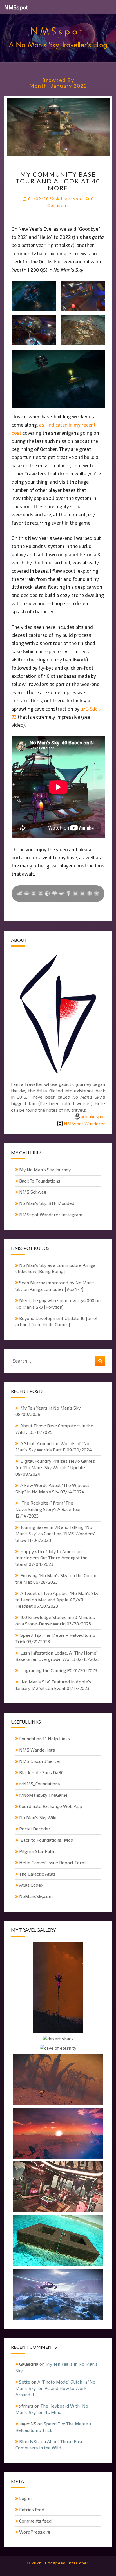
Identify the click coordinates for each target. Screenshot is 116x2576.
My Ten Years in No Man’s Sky (50, 1408)
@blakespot (93, 1116)
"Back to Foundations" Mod (46, 1840)
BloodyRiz (29, 2441)
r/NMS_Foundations (40, 1784)
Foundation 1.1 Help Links (44, 1738)
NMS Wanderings (37, 1750)
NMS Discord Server (40, 1761)
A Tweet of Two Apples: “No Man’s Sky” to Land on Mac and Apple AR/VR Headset (58, 1600)
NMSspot (16, 7)
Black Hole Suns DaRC (41, 1772)
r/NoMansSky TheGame (43, 1795)
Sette (25, 2382)
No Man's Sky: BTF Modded (47, 1203)
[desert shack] (58, 2039)
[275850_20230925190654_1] (58, 2134)
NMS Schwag (33, 1192)
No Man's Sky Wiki (38, 1817)
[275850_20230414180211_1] (58, 2295)
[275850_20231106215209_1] (58, 1988)
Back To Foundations (40, 1181)
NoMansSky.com (36, 1896)
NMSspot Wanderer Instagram (51, 1214)
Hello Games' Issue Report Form (52, 1862)
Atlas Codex (31, 1885)
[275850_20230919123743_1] (58, 2080)
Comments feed (35, 2521)
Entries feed (32, 2509)
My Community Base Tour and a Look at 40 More (58, 181)
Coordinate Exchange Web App (51, 1806)
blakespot (72, 199)
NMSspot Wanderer (84, 1123)
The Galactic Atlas (37, 1874)
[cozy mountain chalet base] (58, 2187)
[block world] (58, 2241)
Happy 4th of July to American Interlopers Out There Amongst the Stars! (52, 1558)
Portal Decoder (35, 1829)
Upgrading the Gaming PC (46, 1670)
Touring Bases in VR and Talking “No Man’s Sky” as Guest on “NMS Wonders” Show (55, 1533)
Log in (25, 2498)
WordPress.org (35, 2532)
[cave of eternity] (58, 2049)
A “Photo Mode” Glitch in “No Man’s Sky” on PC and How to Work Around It (55, 2388)
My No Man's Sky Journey (45, 1169)
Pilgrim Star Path (37, 1851)
